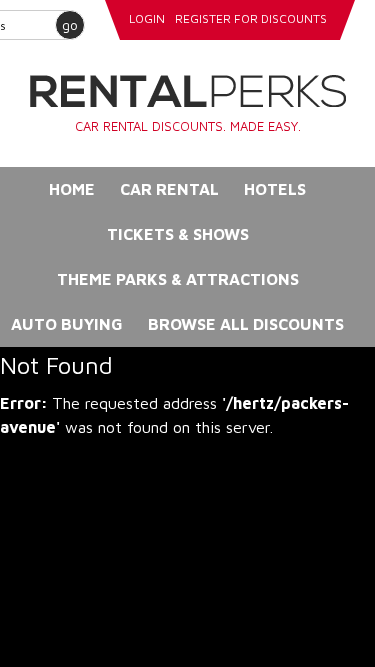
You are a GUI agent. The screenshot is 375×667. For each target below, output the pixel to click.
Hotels (275, 189)
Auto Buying (67, 324)
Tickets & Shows (178, 234)
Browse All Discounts (246, 324)
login (147, 18)
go (70, 24)
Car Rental (169, 189)
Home (72, 189)
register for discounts (251, 18)
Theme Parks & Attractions (178, 279)
